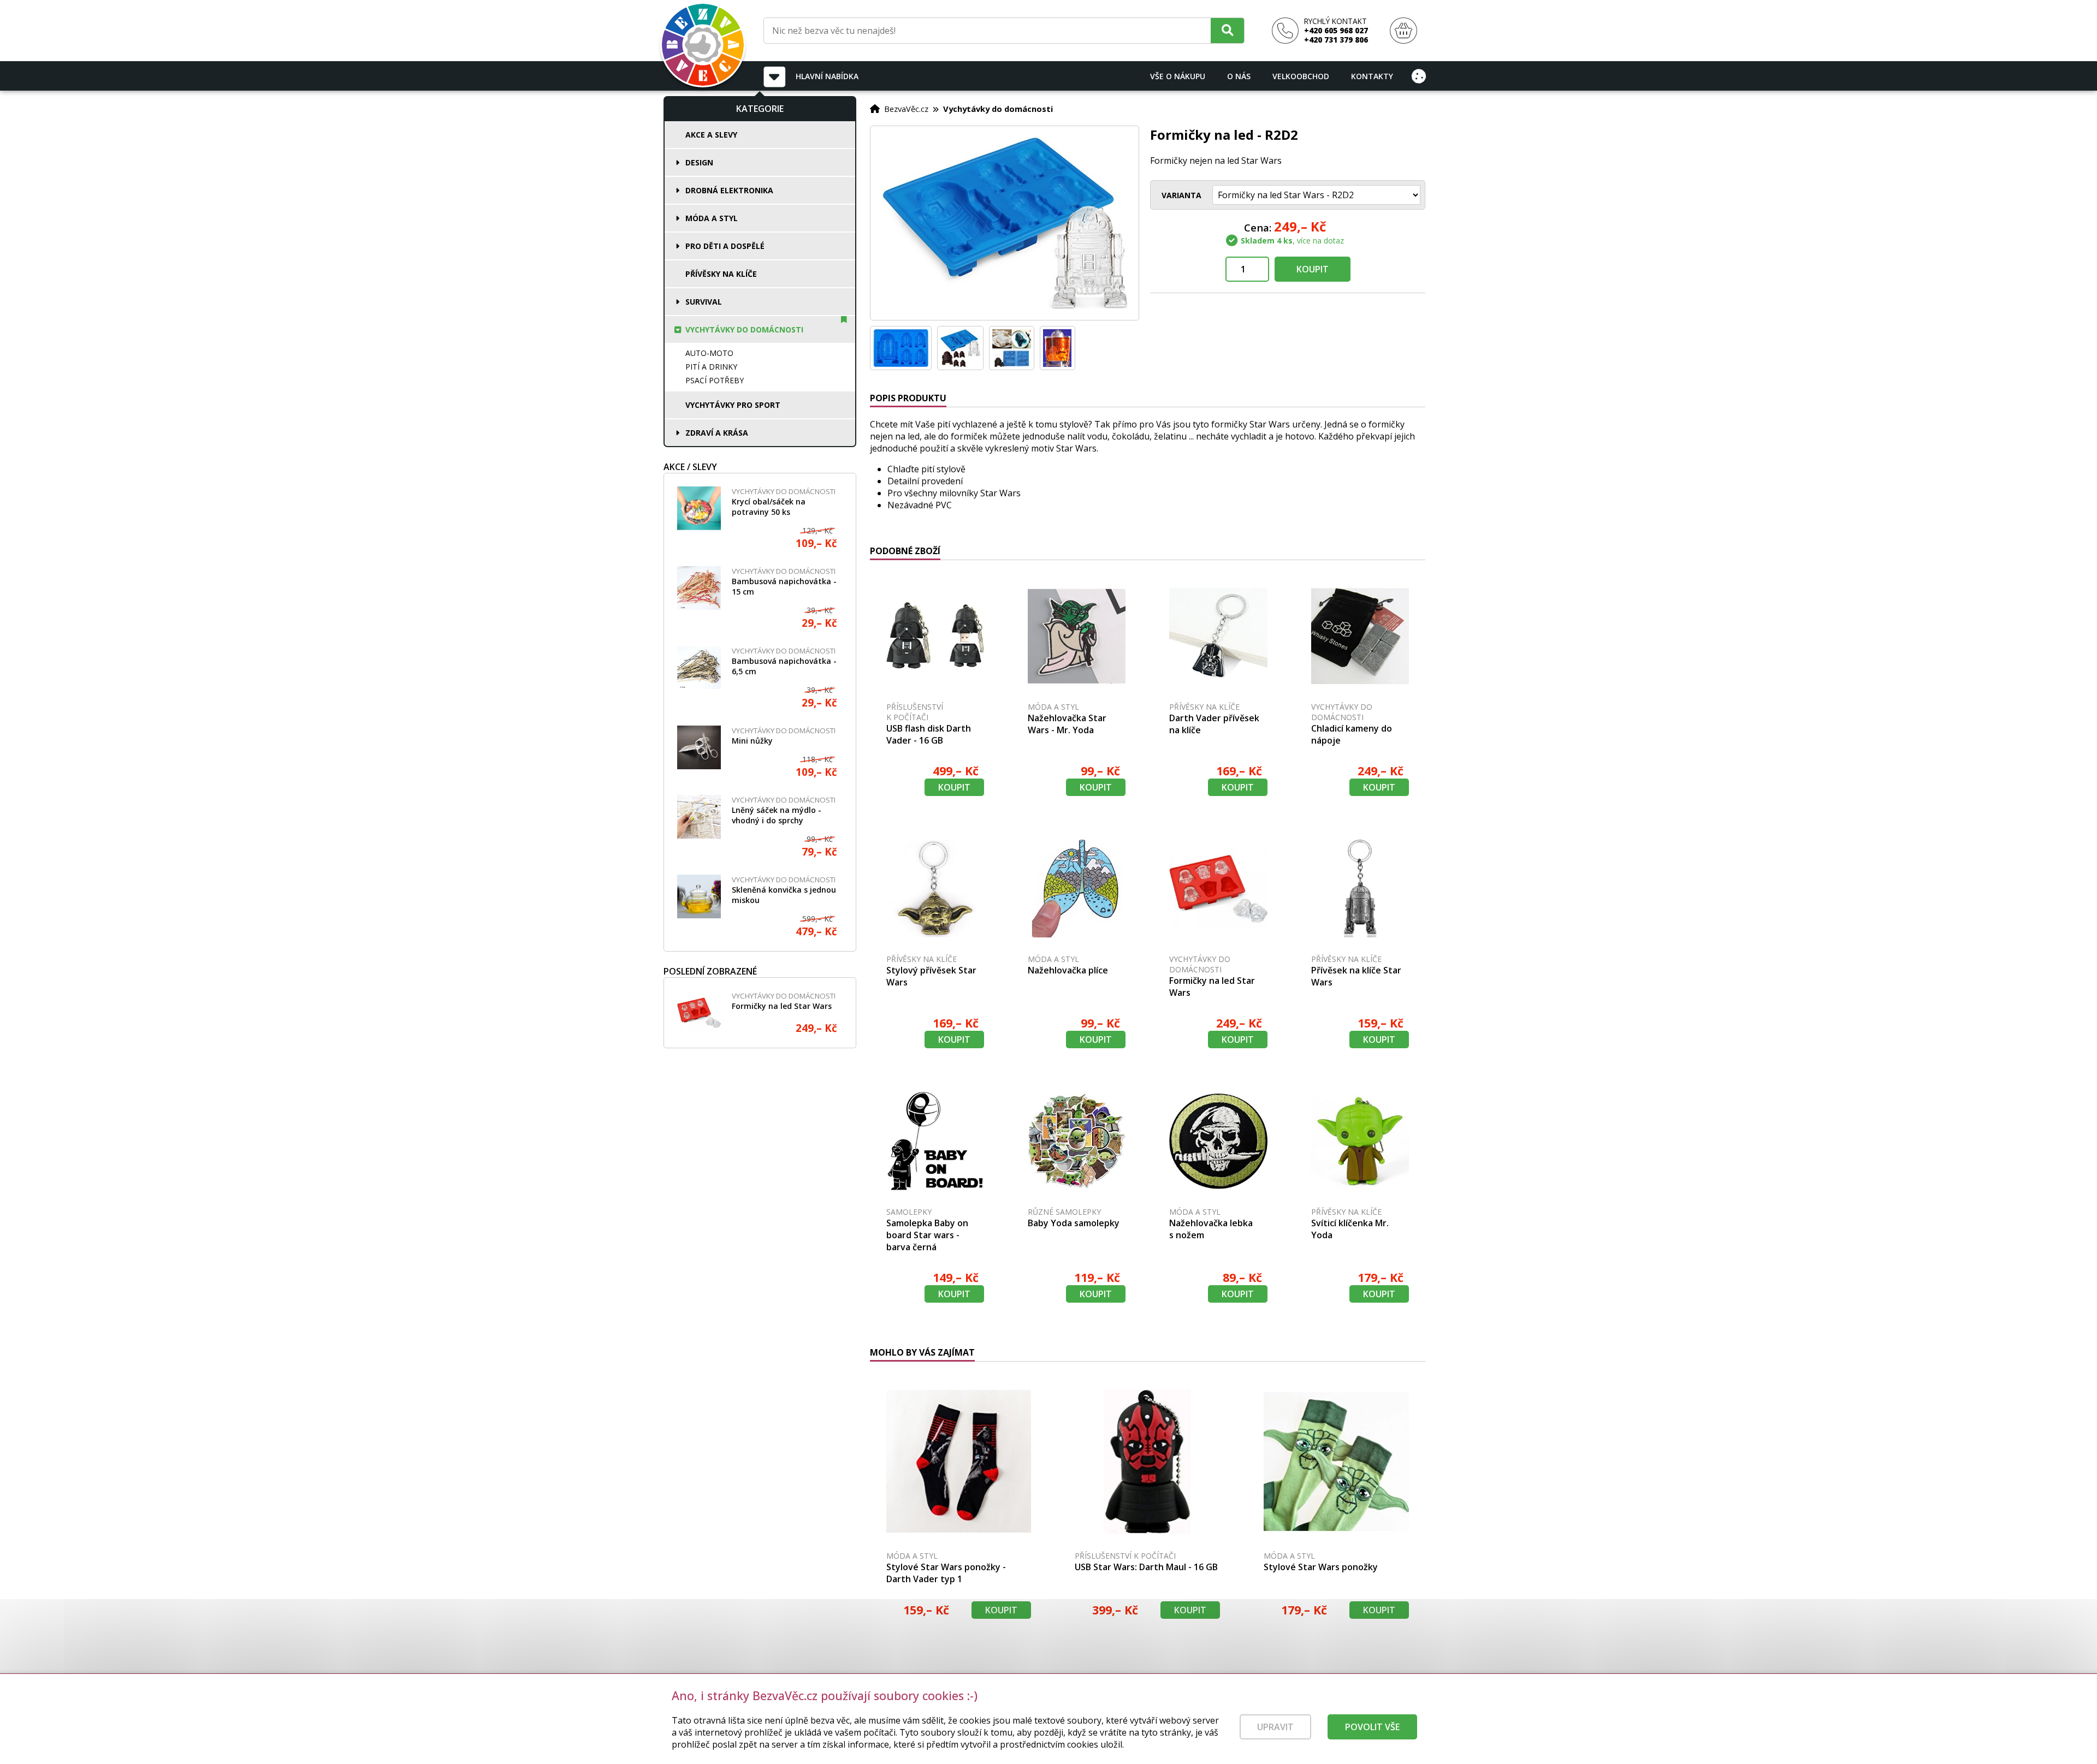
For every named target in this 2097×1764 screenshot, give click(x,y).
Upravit (1275, 1727)
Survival (704, 302)
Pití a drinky (711, 367)
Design (699, 162)
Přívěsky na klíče (721, 274)
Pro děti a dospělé (725, 246)
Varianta (1181, 195)
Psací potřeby (715, 380)
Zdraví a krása (717, 433)
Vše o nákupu (1178, 76)
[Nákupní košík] (1403, 31)
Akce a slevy (711, 135)
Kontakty (1372, 76)
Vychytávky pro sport (733, 405)
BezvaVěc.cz (906, 109)
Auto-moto (709, 353)
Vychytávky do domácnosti (744, 329)
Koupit (1313, 269)
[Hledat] (1227, 30)
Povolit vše (1372, 1727)
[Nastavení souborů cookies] (1419, 76)
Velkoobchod (1301, 76)
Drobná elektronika (729, 190)
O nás (1239, 76)
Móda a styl (712, 218)
